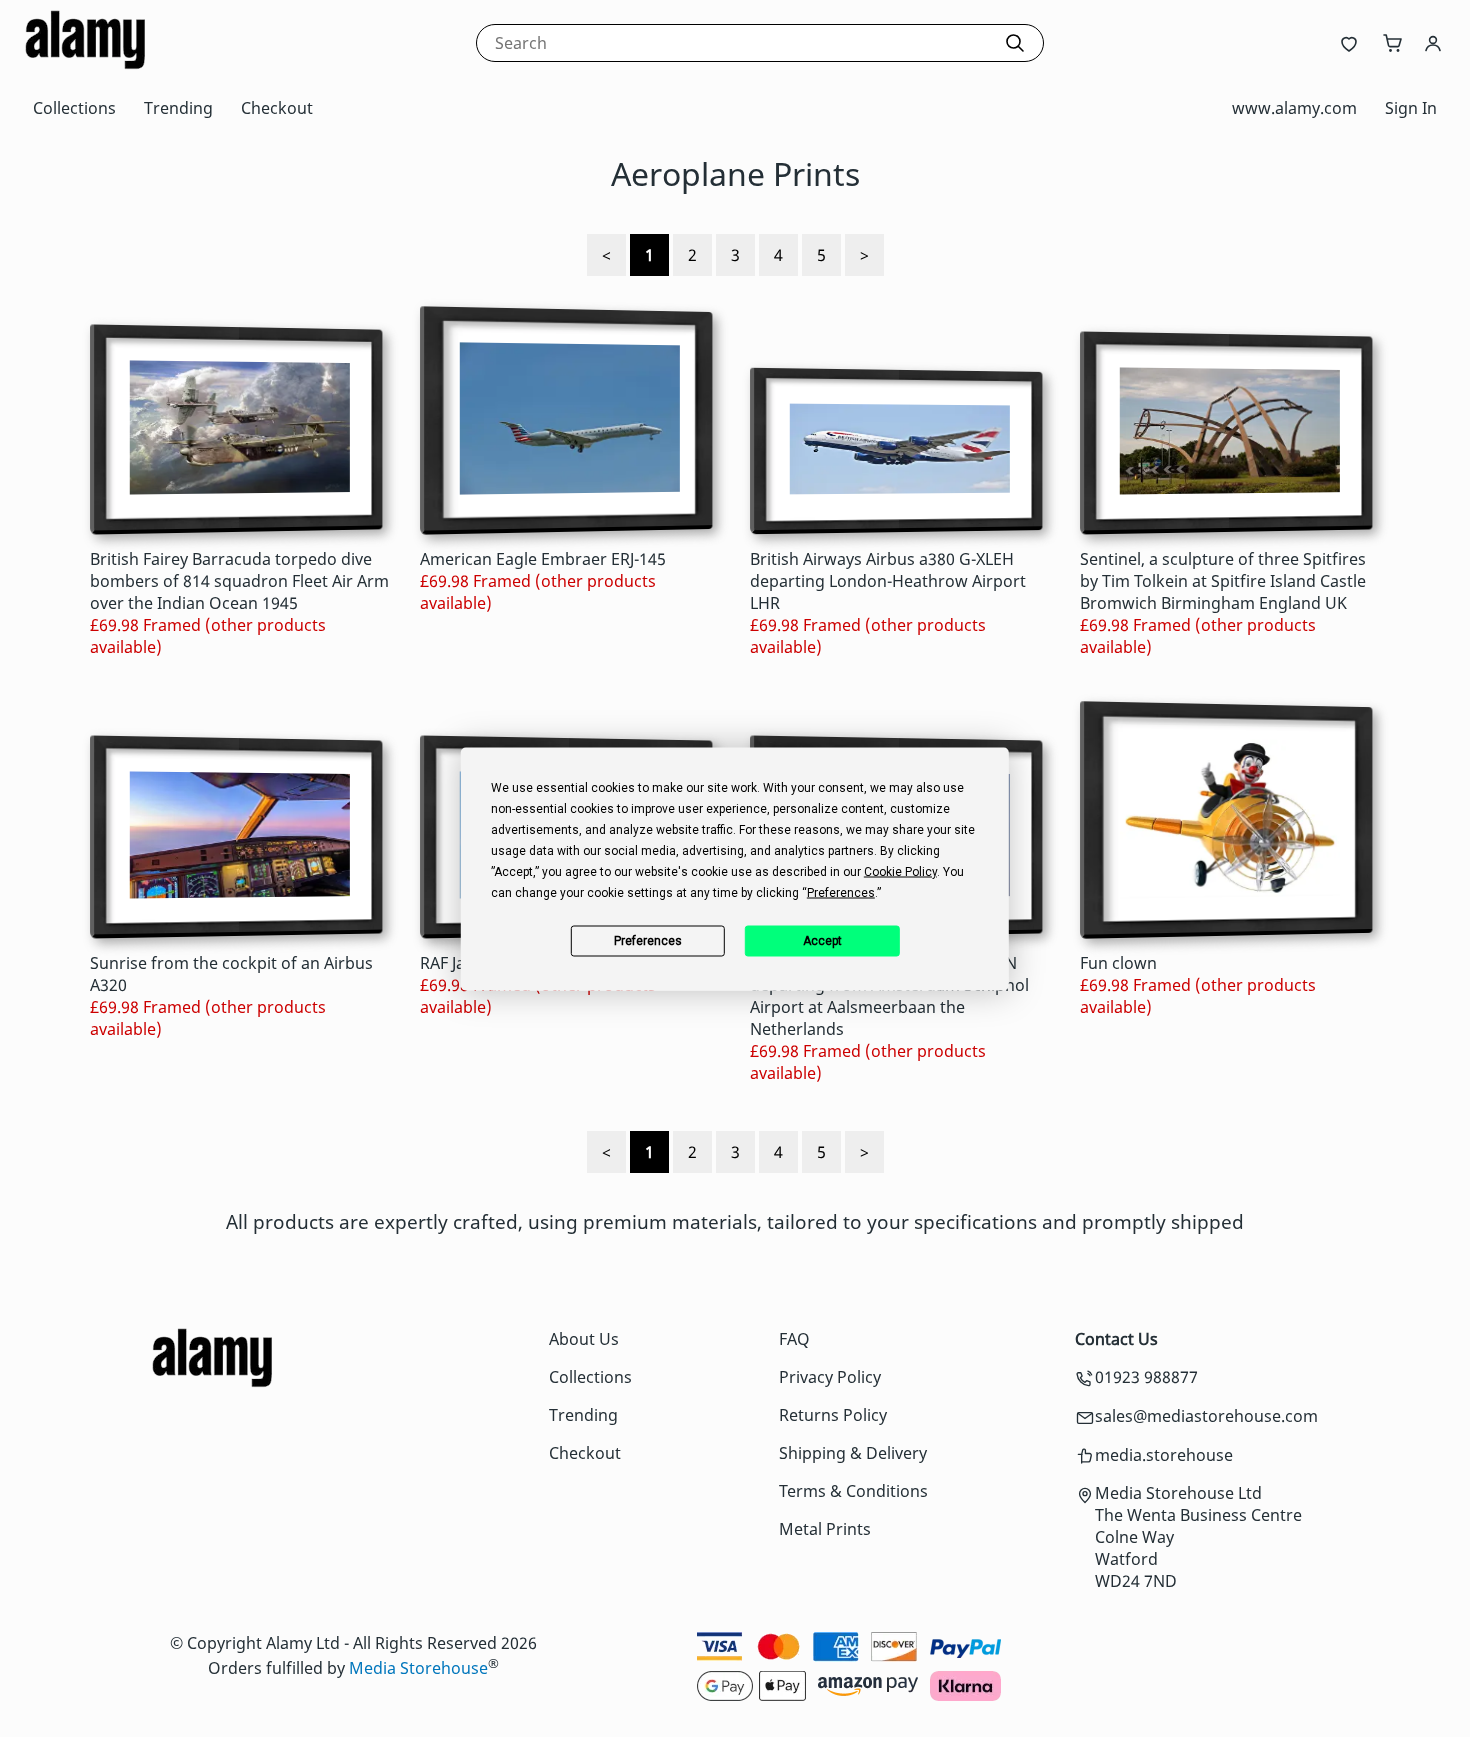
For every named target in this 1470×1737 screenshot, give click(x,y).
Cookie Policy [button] (900, 871)
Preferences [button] (841, 892)
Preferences (648, 941)
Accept (822, 941)
